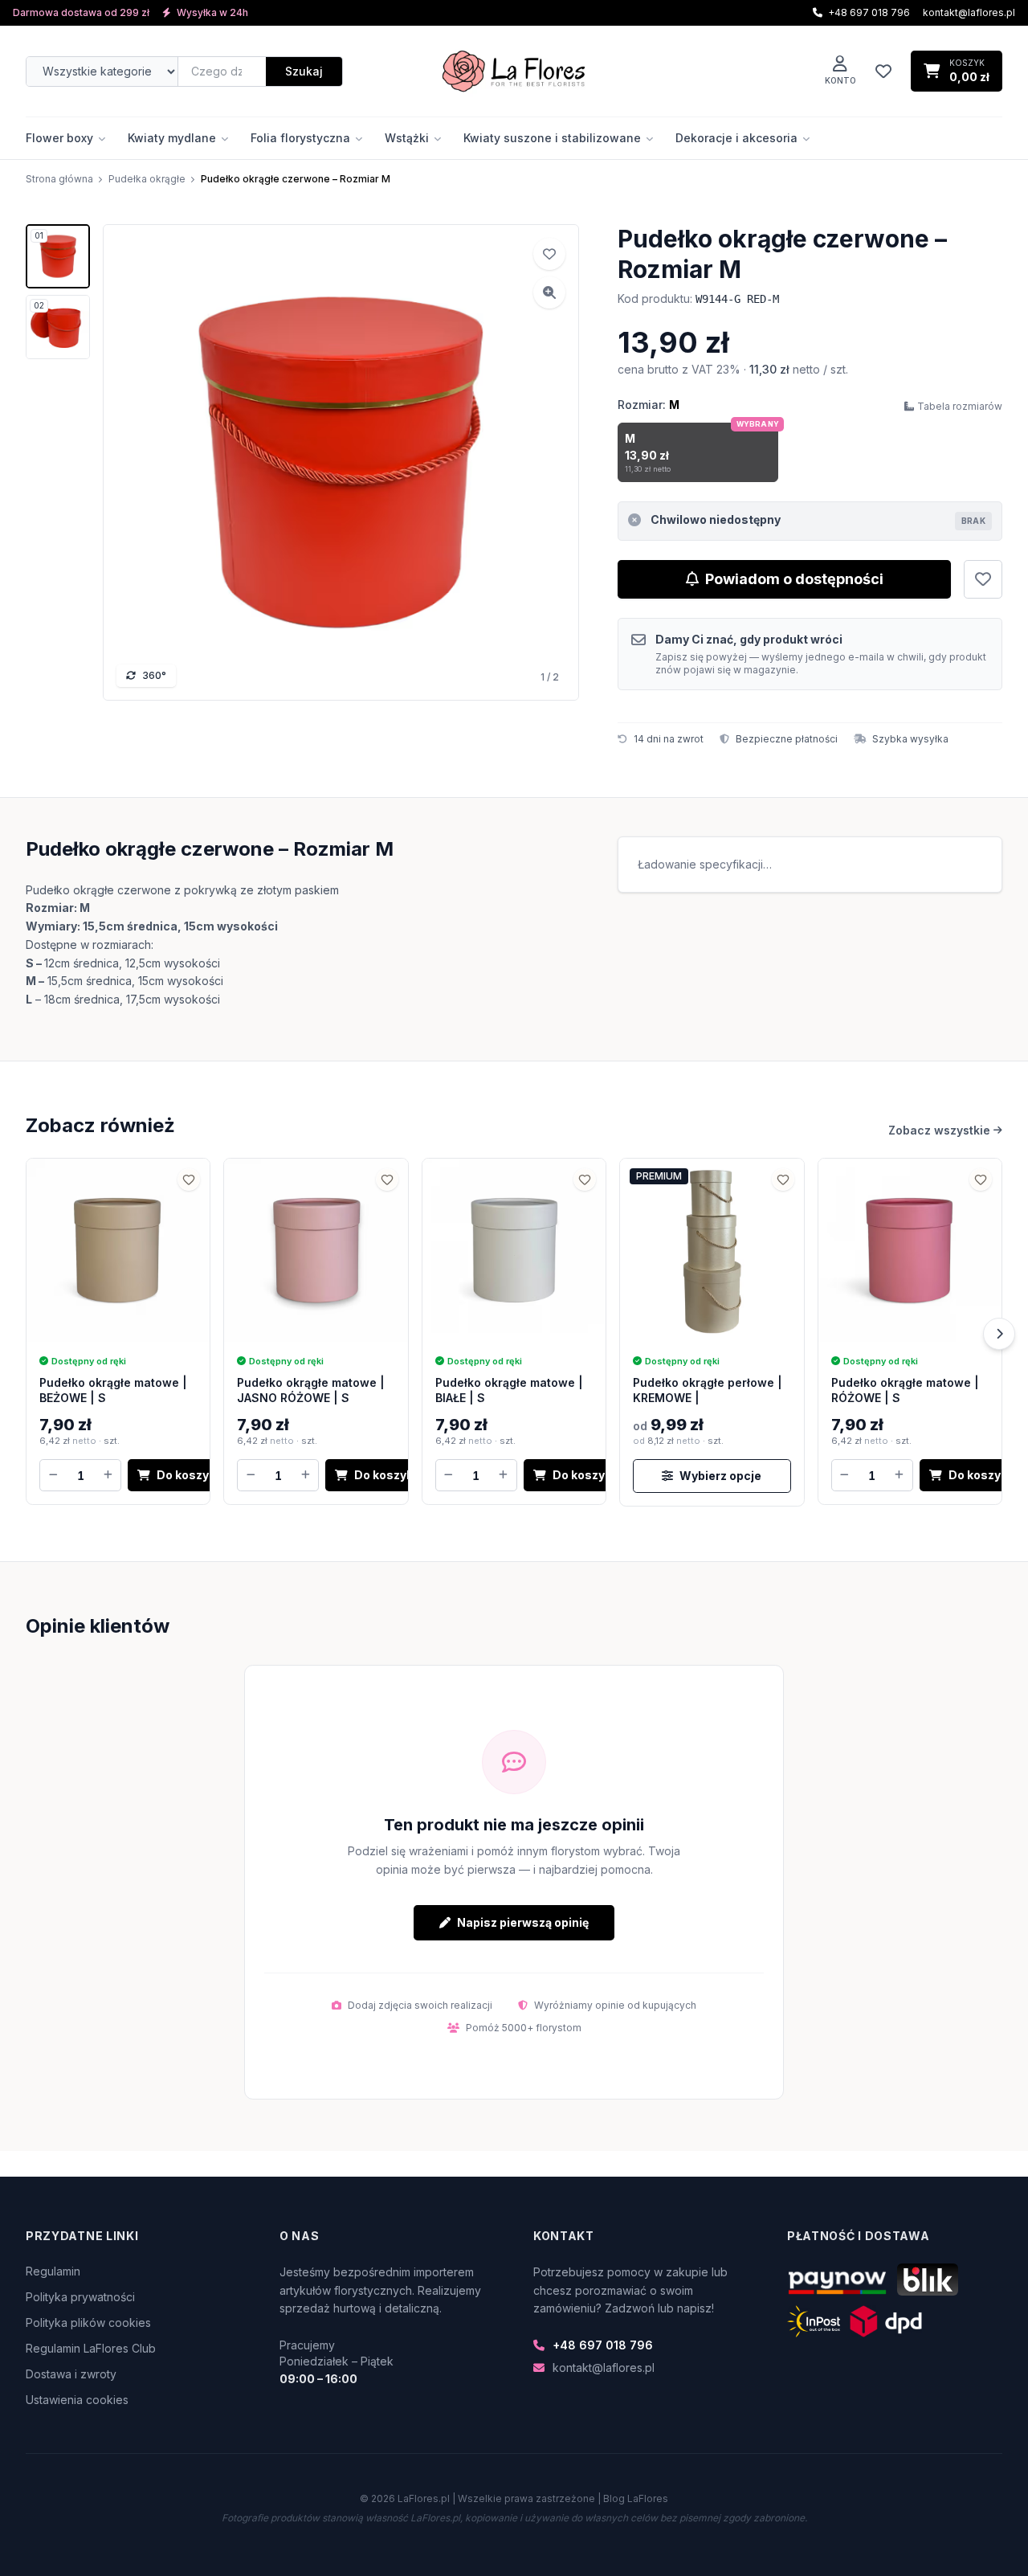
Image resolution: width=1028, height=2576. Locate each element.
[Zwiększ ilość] (108, 1475)
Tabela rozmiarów (960, 406)
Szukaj (304, 71)
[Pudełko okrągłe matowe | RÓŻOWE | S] (910, 1250)
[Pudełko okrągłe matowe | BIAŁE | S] (514, 1250)
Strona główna (59, 179)
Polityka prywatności (80, 2297)
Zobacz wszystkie (939, 1130)
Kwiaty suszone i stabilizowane (552, 138)
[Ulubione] (883, 72)
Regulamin (53, 2271)
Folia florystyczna (300, 138)
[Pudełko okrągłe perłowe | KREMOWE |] (712, 1250)
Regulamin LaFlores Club (91, 2348)
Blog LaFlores (636, 2498)
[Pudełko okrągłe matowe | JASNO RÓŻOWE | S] (316, 1250)
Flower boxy (59, 138)
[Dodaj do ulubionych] (983, 579)
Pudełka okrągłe (147, 179)
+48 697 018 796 (603, 2345)
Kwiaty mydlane (172, 138)
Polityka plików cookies (88, 2322)
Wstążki (407, 138)
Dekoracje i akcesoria (736, 138)
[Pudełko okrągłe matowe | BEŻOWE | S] (118, 1250)
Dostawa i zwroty (71, 2374)
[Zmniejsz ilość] (53, 1475)
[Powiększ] (549, 292)
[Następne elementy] (999, 1334)
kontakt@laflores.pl (969, 12)
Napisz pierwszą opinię (523, 1922)
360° (154, 675)
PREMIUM (659, 1176)
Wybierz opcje (720, 1476)
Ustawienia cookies (77, 2400)
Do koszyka (190, 1475)
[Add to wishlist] (549, 254)
